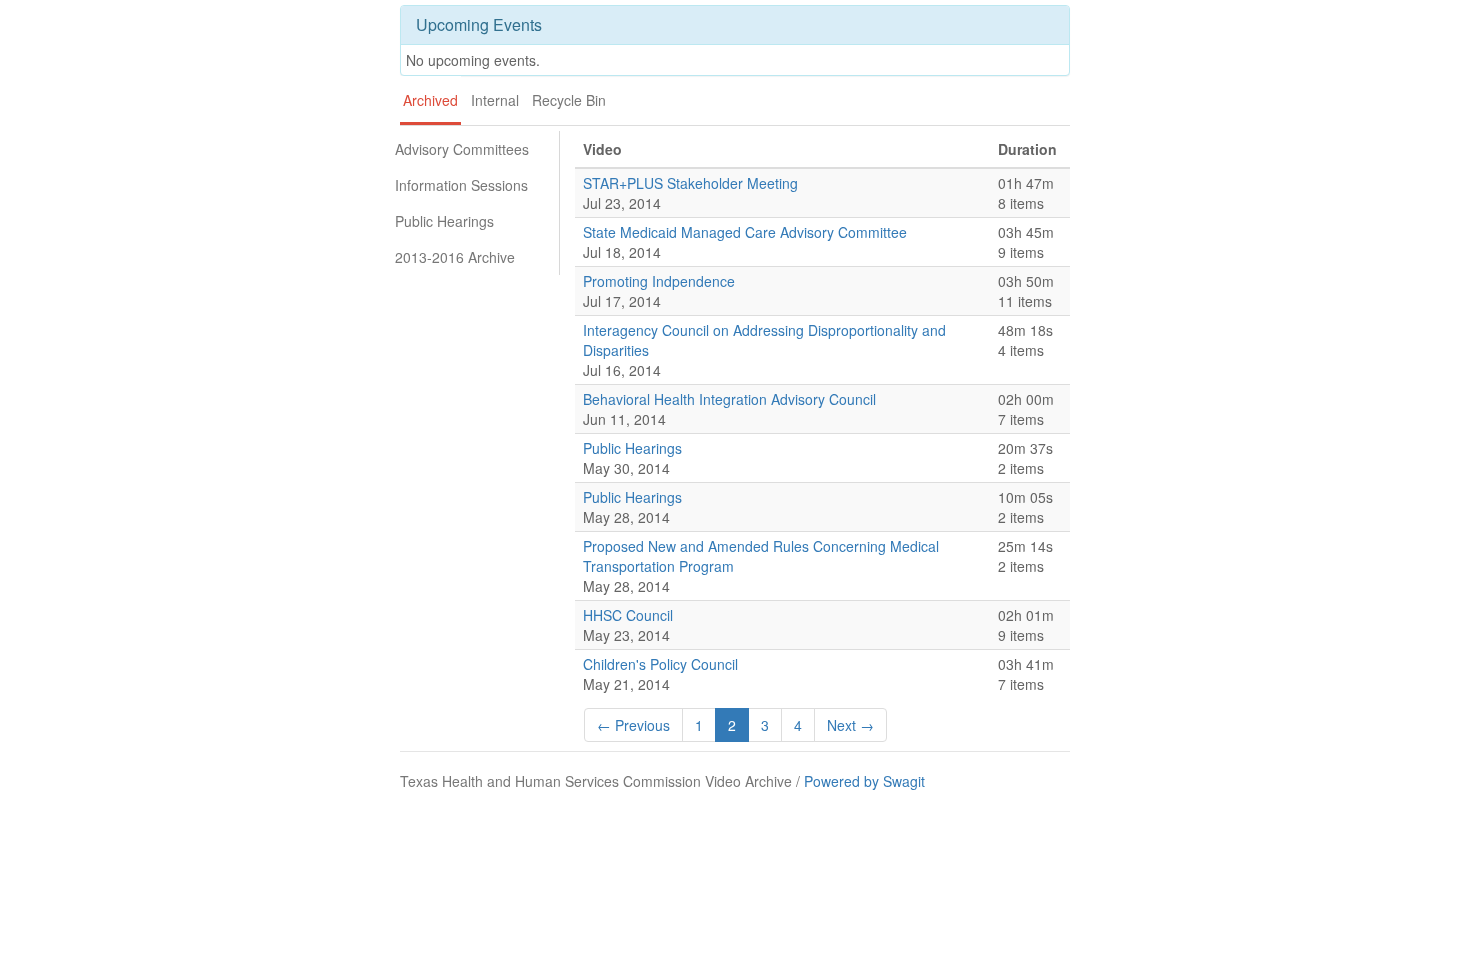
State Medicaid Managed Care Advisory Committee (745, 232)
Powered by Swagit (864, 781)
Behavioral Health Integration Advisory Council (729, 399)
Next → (850, 725)
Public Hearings (444, 221)
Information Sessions (461, 185)
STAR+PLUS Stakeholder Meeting (690, 183)
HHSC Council (628, 615)
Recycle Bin (569, 100)
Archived (430, 100)
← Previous (633, 725)
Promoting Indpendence (659, 281)
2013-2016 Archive (455, 257)
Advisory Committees (462, 149)
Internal (495, 100)
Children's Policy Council (660, 664)
